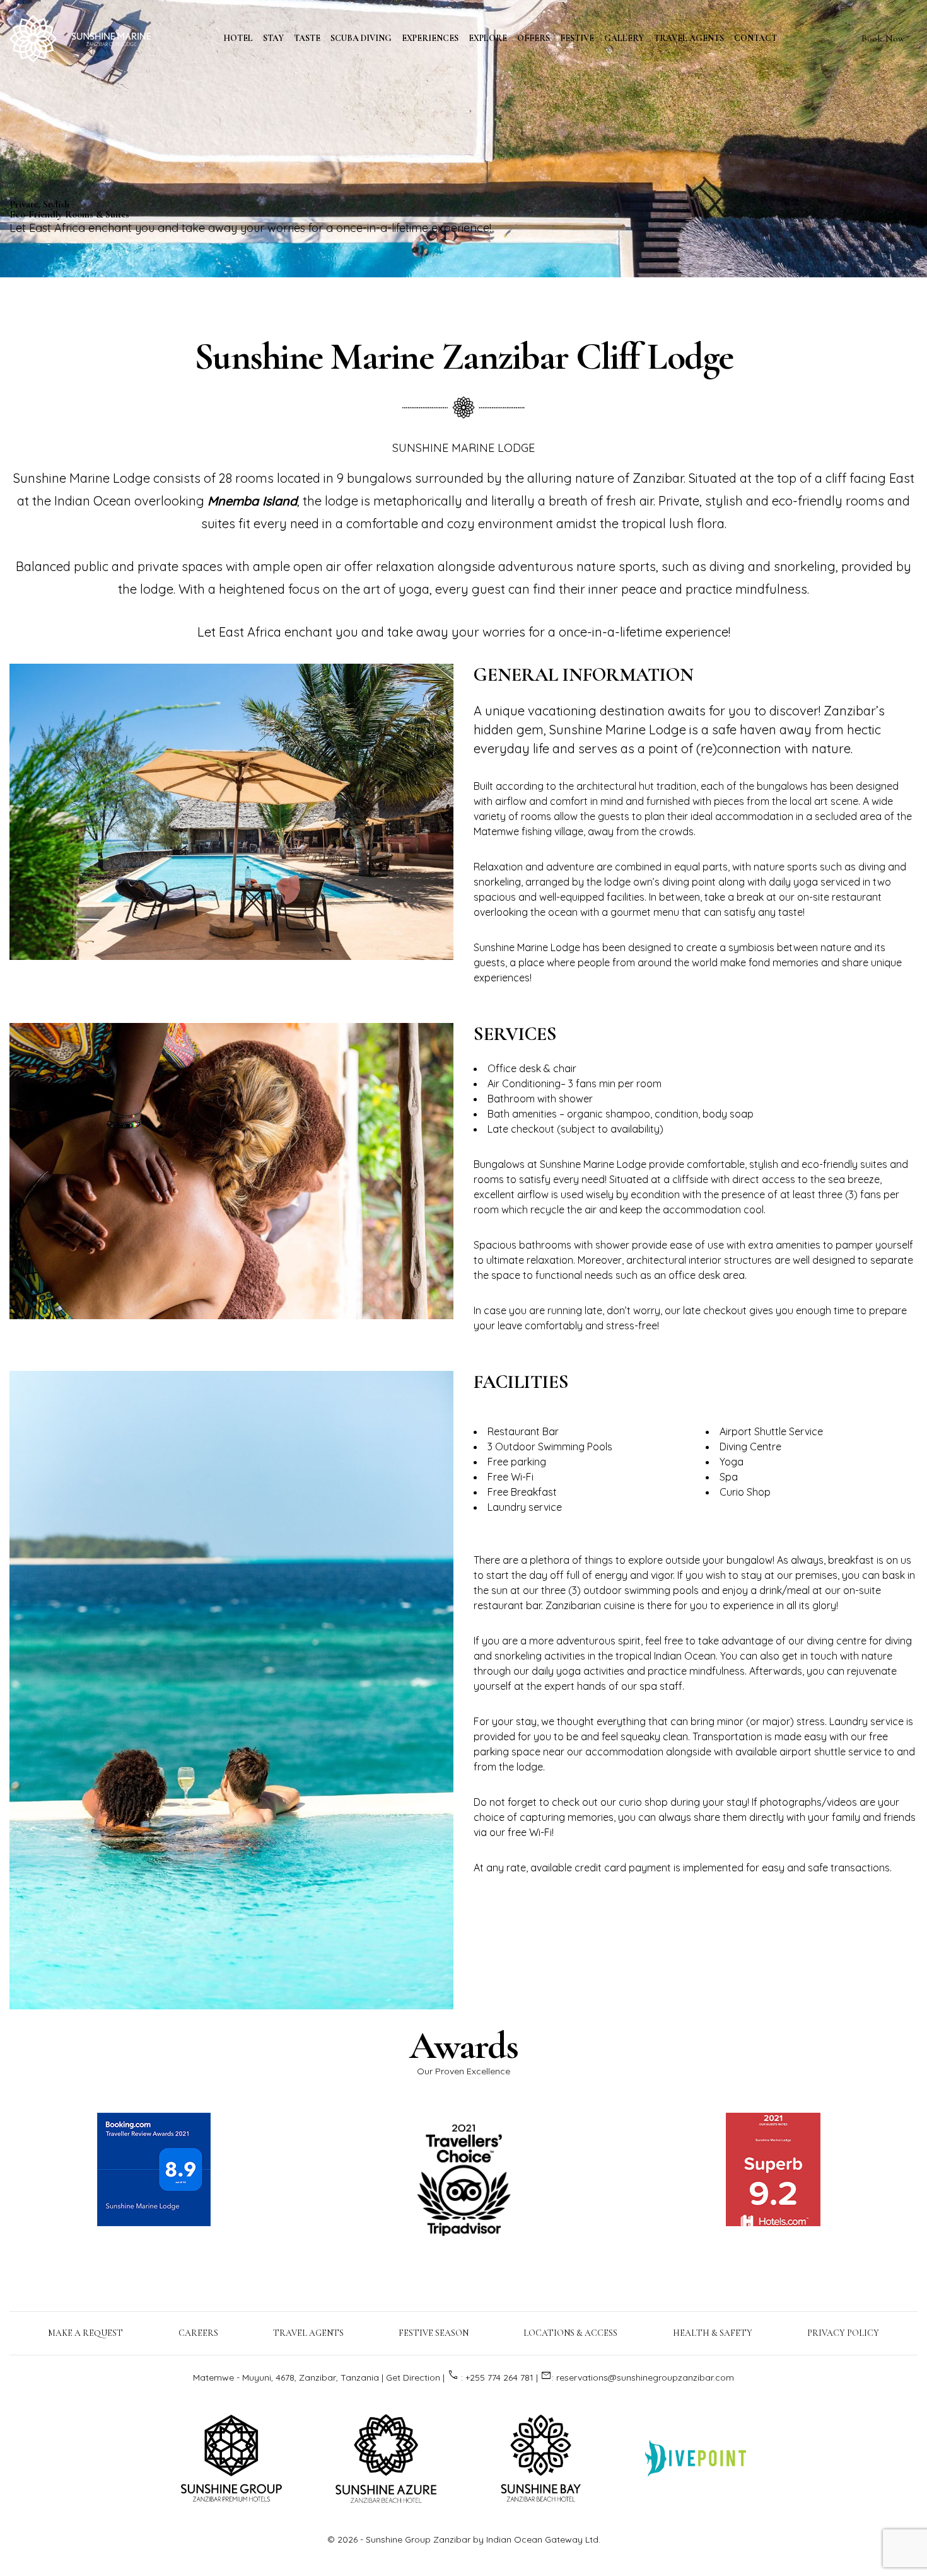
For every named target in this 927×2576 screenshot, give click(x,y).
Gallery (624, 38)
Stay (273, 38)
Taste (307, 38)
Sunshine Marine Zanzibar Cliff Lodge (464, 357)
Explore (488, 38)
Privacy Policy (843, 2333)
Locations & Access (570, 2333)
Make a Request (85, 2333)
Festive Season (434, 2333)
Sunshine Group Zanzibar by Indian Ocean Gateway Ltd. (483, 2539)
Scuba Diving (361, 38)
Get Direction (413, 2377)
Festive (577, 38)
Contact (755, 38)
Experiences (430, 38)
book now (883, 38)
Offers (533, 38)
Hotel (238, 38)
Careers (198, 2333)
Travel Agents (689, 38)
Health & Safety (713, 2333)
